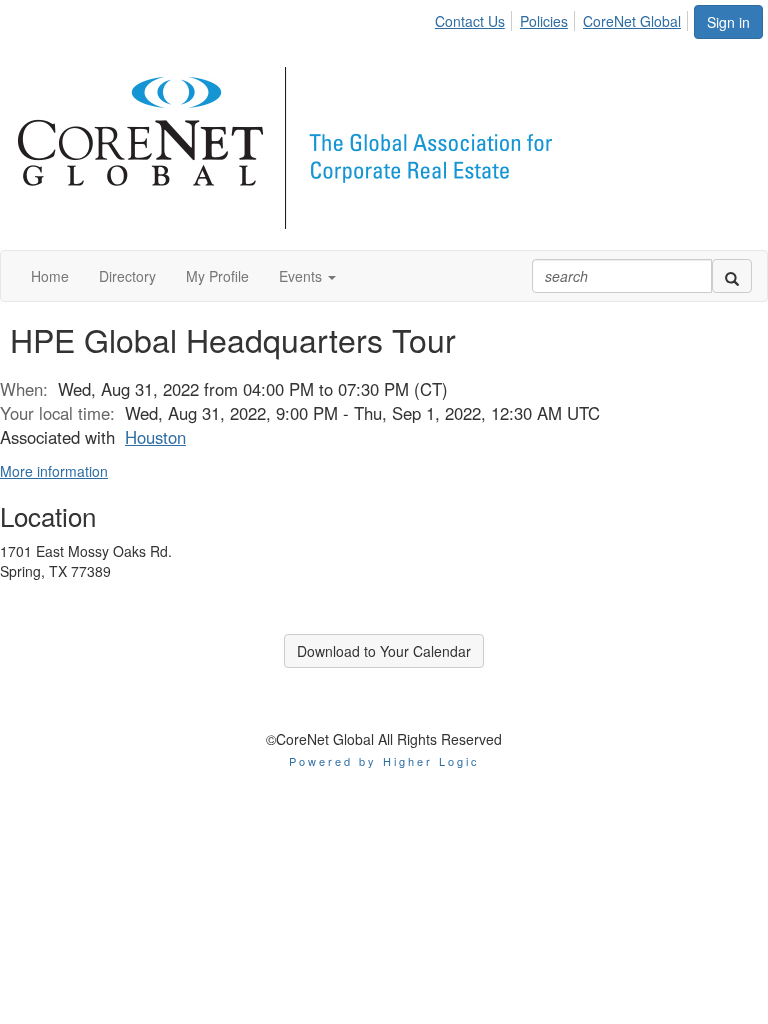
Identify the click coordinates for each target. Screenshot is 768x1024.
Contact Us (470, 21)
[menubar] (563, 18)
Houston (155, 437)
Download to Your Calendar (384, 651)
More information (54, 471)
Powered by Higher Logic (384, 761)
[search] (732, 276)
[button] (307, 276)
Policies (544, 21)
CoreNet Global (632, 21)
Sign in (728, 22)
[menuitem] (475, 18)
